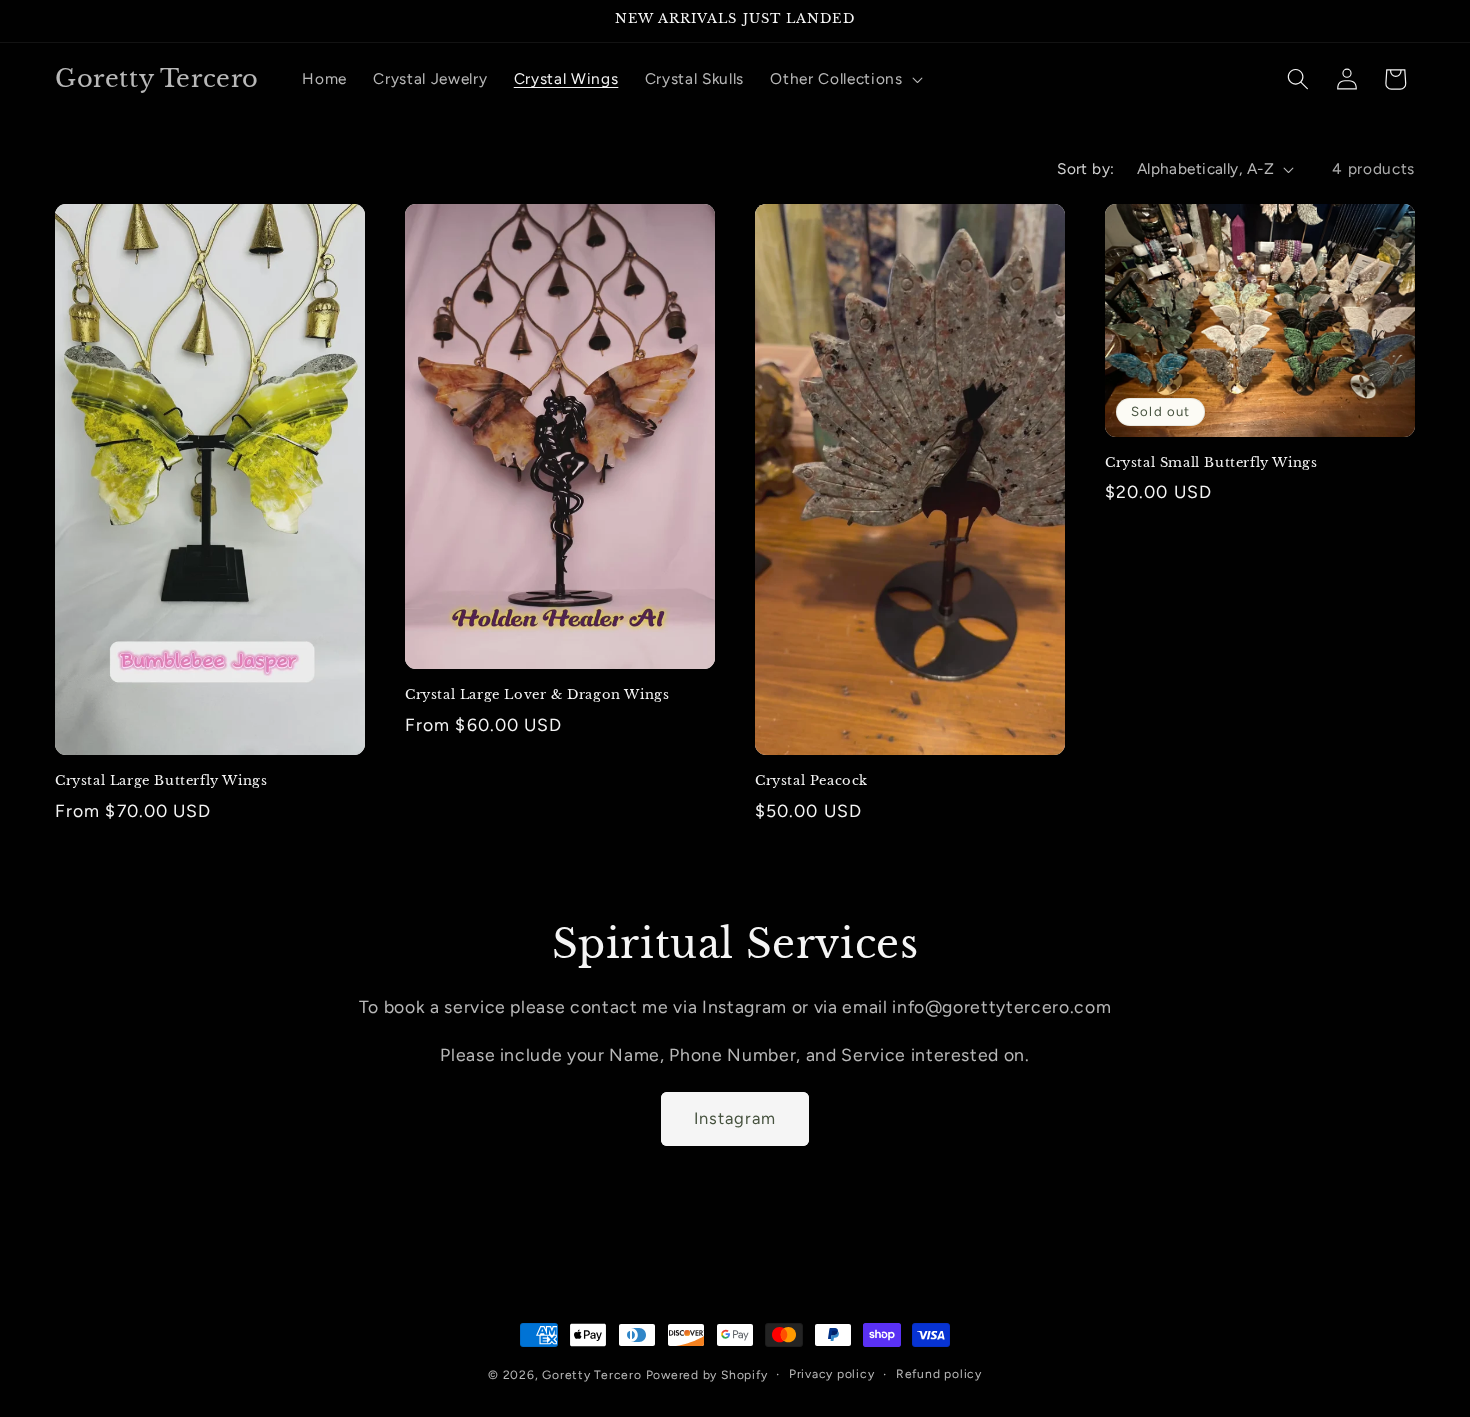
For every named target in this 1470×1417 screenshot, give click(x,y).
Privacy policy (832, 1374)
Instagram (735, 1118)
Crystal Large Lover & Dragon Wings (537, 695)
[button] (844, 79)
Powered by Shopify (707, 1375)
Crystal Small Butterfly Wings (1211, 463)
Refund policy (939, 1374)
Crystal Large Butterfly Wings (161, 781)
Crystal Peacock (811, 781)
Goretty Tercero (592, 1375)
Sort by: (1086, 168)
